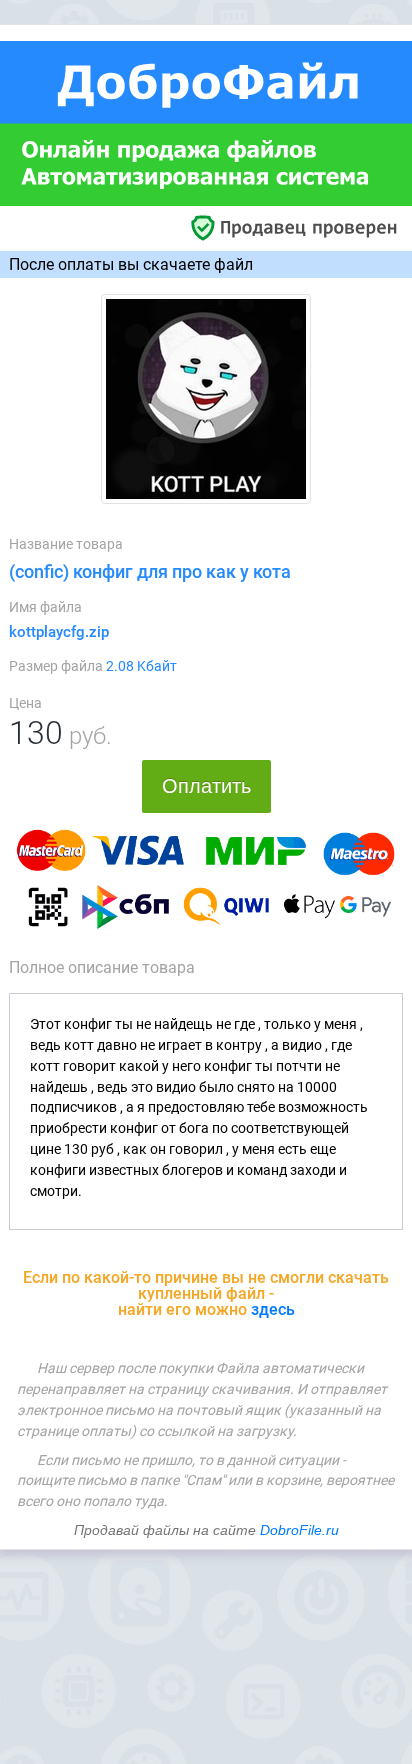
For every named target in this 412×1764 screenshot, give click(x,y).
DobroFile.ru (299, 1530)
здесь (273, 1309)
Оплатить (206, 786)
